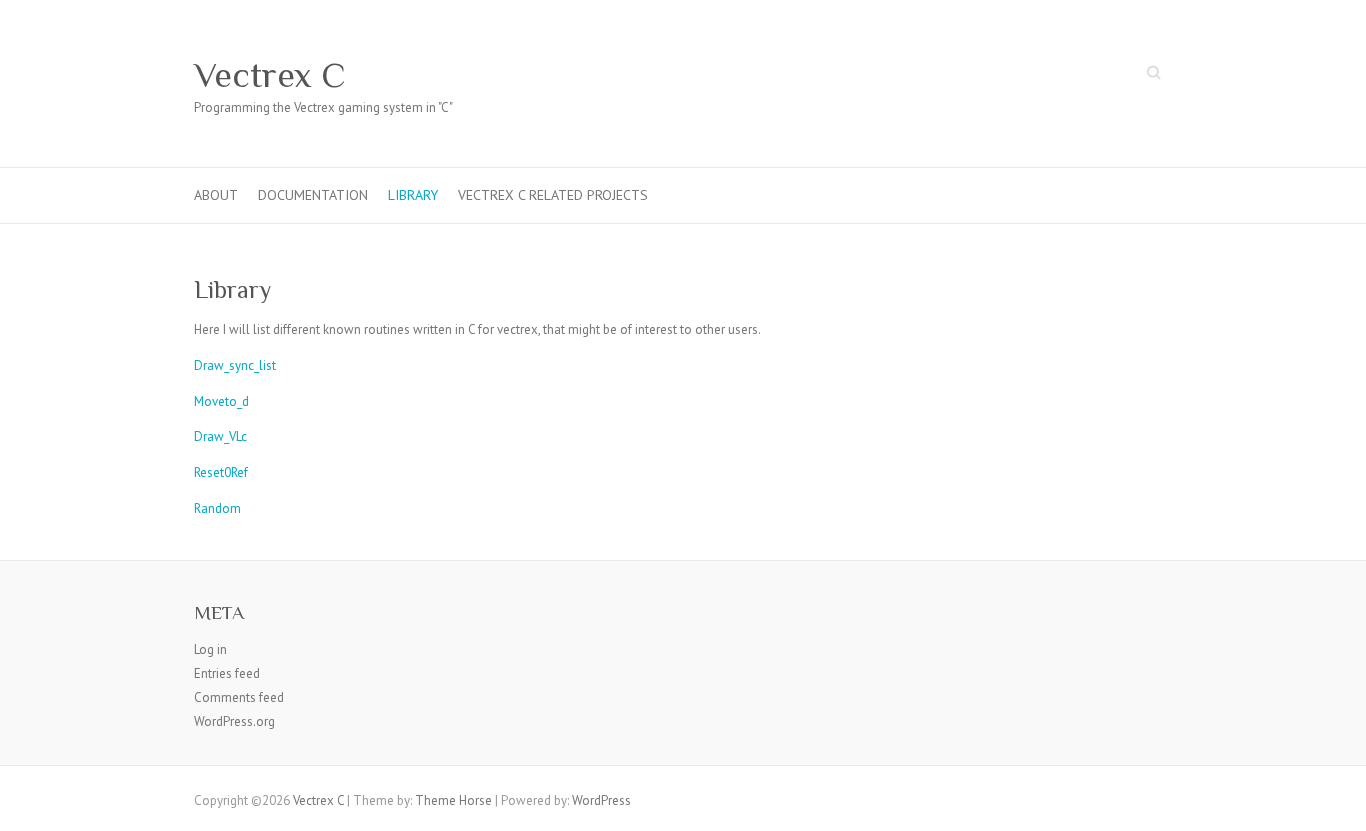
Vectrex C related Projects (553, 195)
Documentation (313, 195)
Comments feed (239, 697)
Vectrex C (270, 75)
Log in (210, 649)
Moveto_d (221, 401)
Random (217, 508)
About (216, 195)
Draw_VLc (220, 436)
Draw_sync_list (235, 365)
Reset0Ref (221, 472)
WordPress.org (234, 721)
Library (413, 195)
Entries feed (227, 673)
